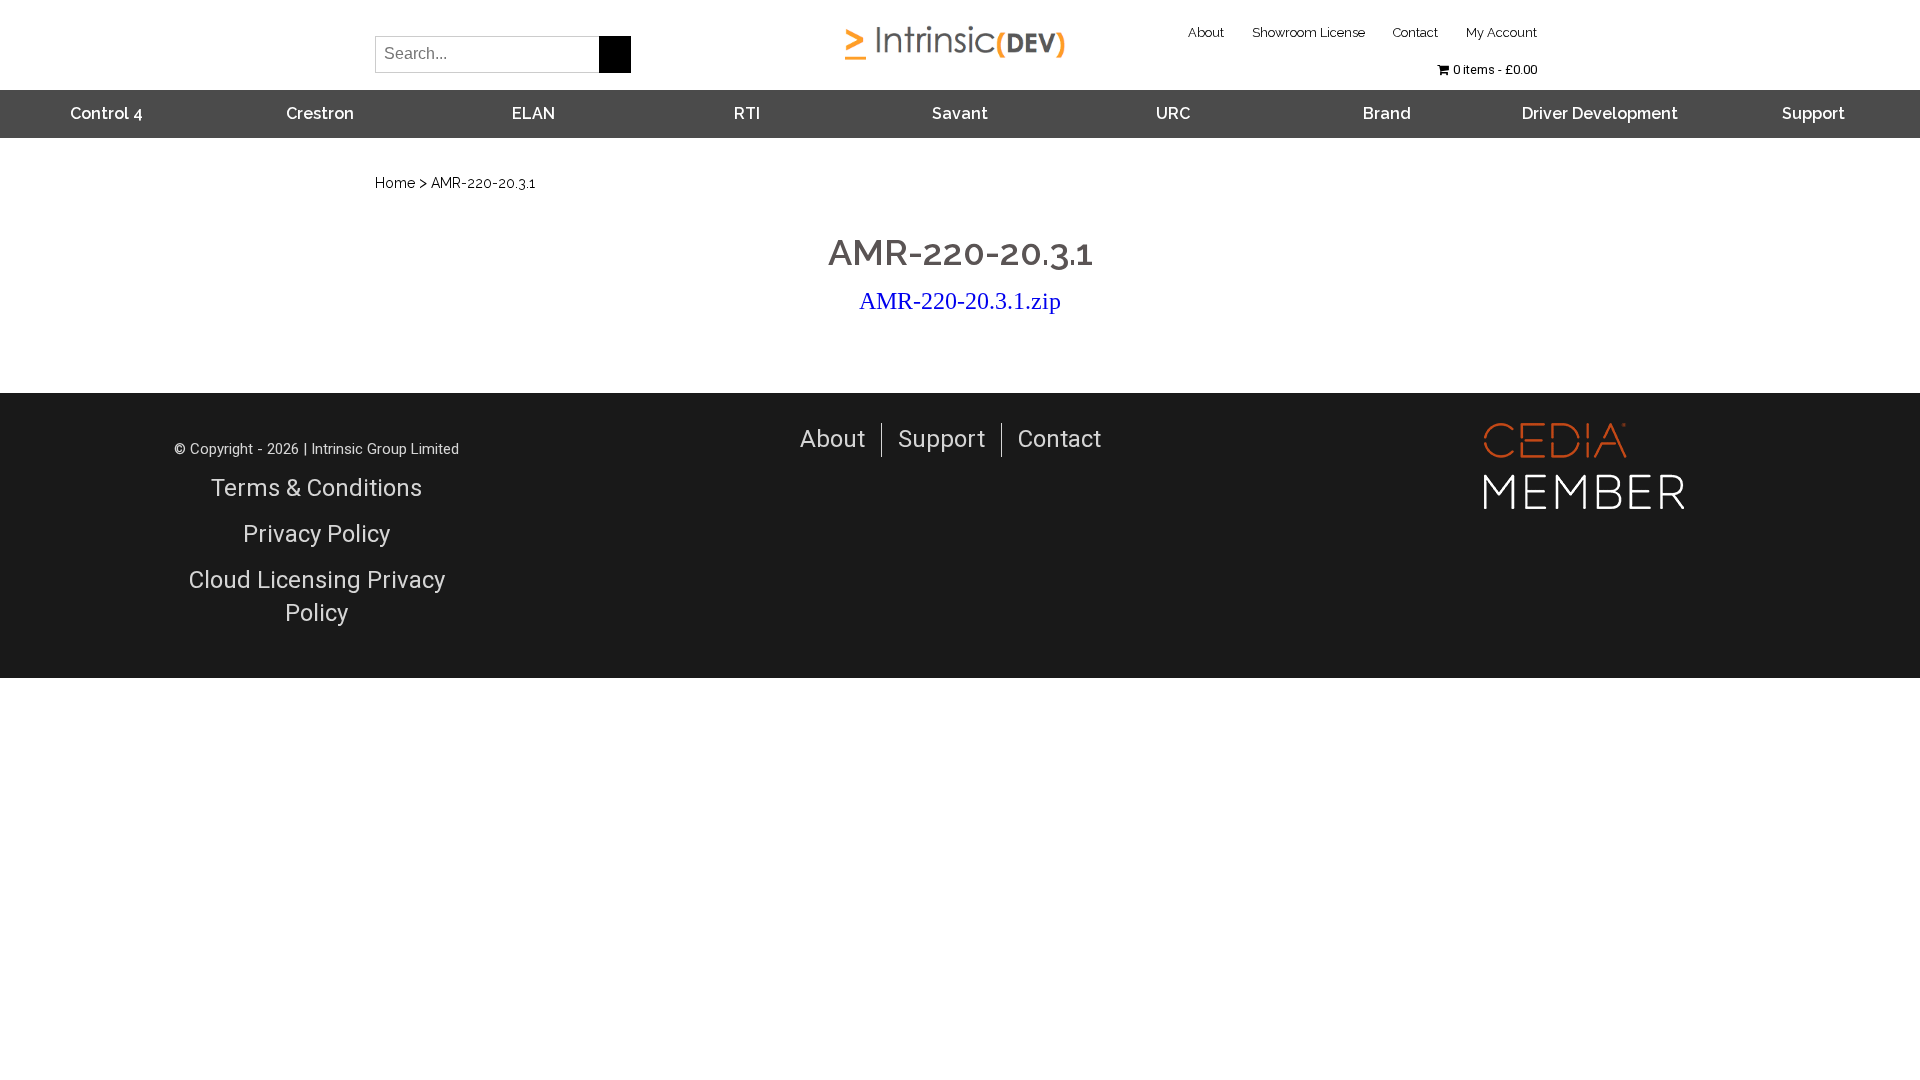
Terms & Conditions (316, 488)
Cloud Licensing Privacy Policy (317, 597)
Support (1813, 113)
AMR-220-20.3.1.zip (960, 301)
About (1206, 32)
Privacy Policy (316, 534)
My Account (1501, 32)
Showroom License (1308, 32)
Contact (1415, 32)
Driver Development (1600, 113)
